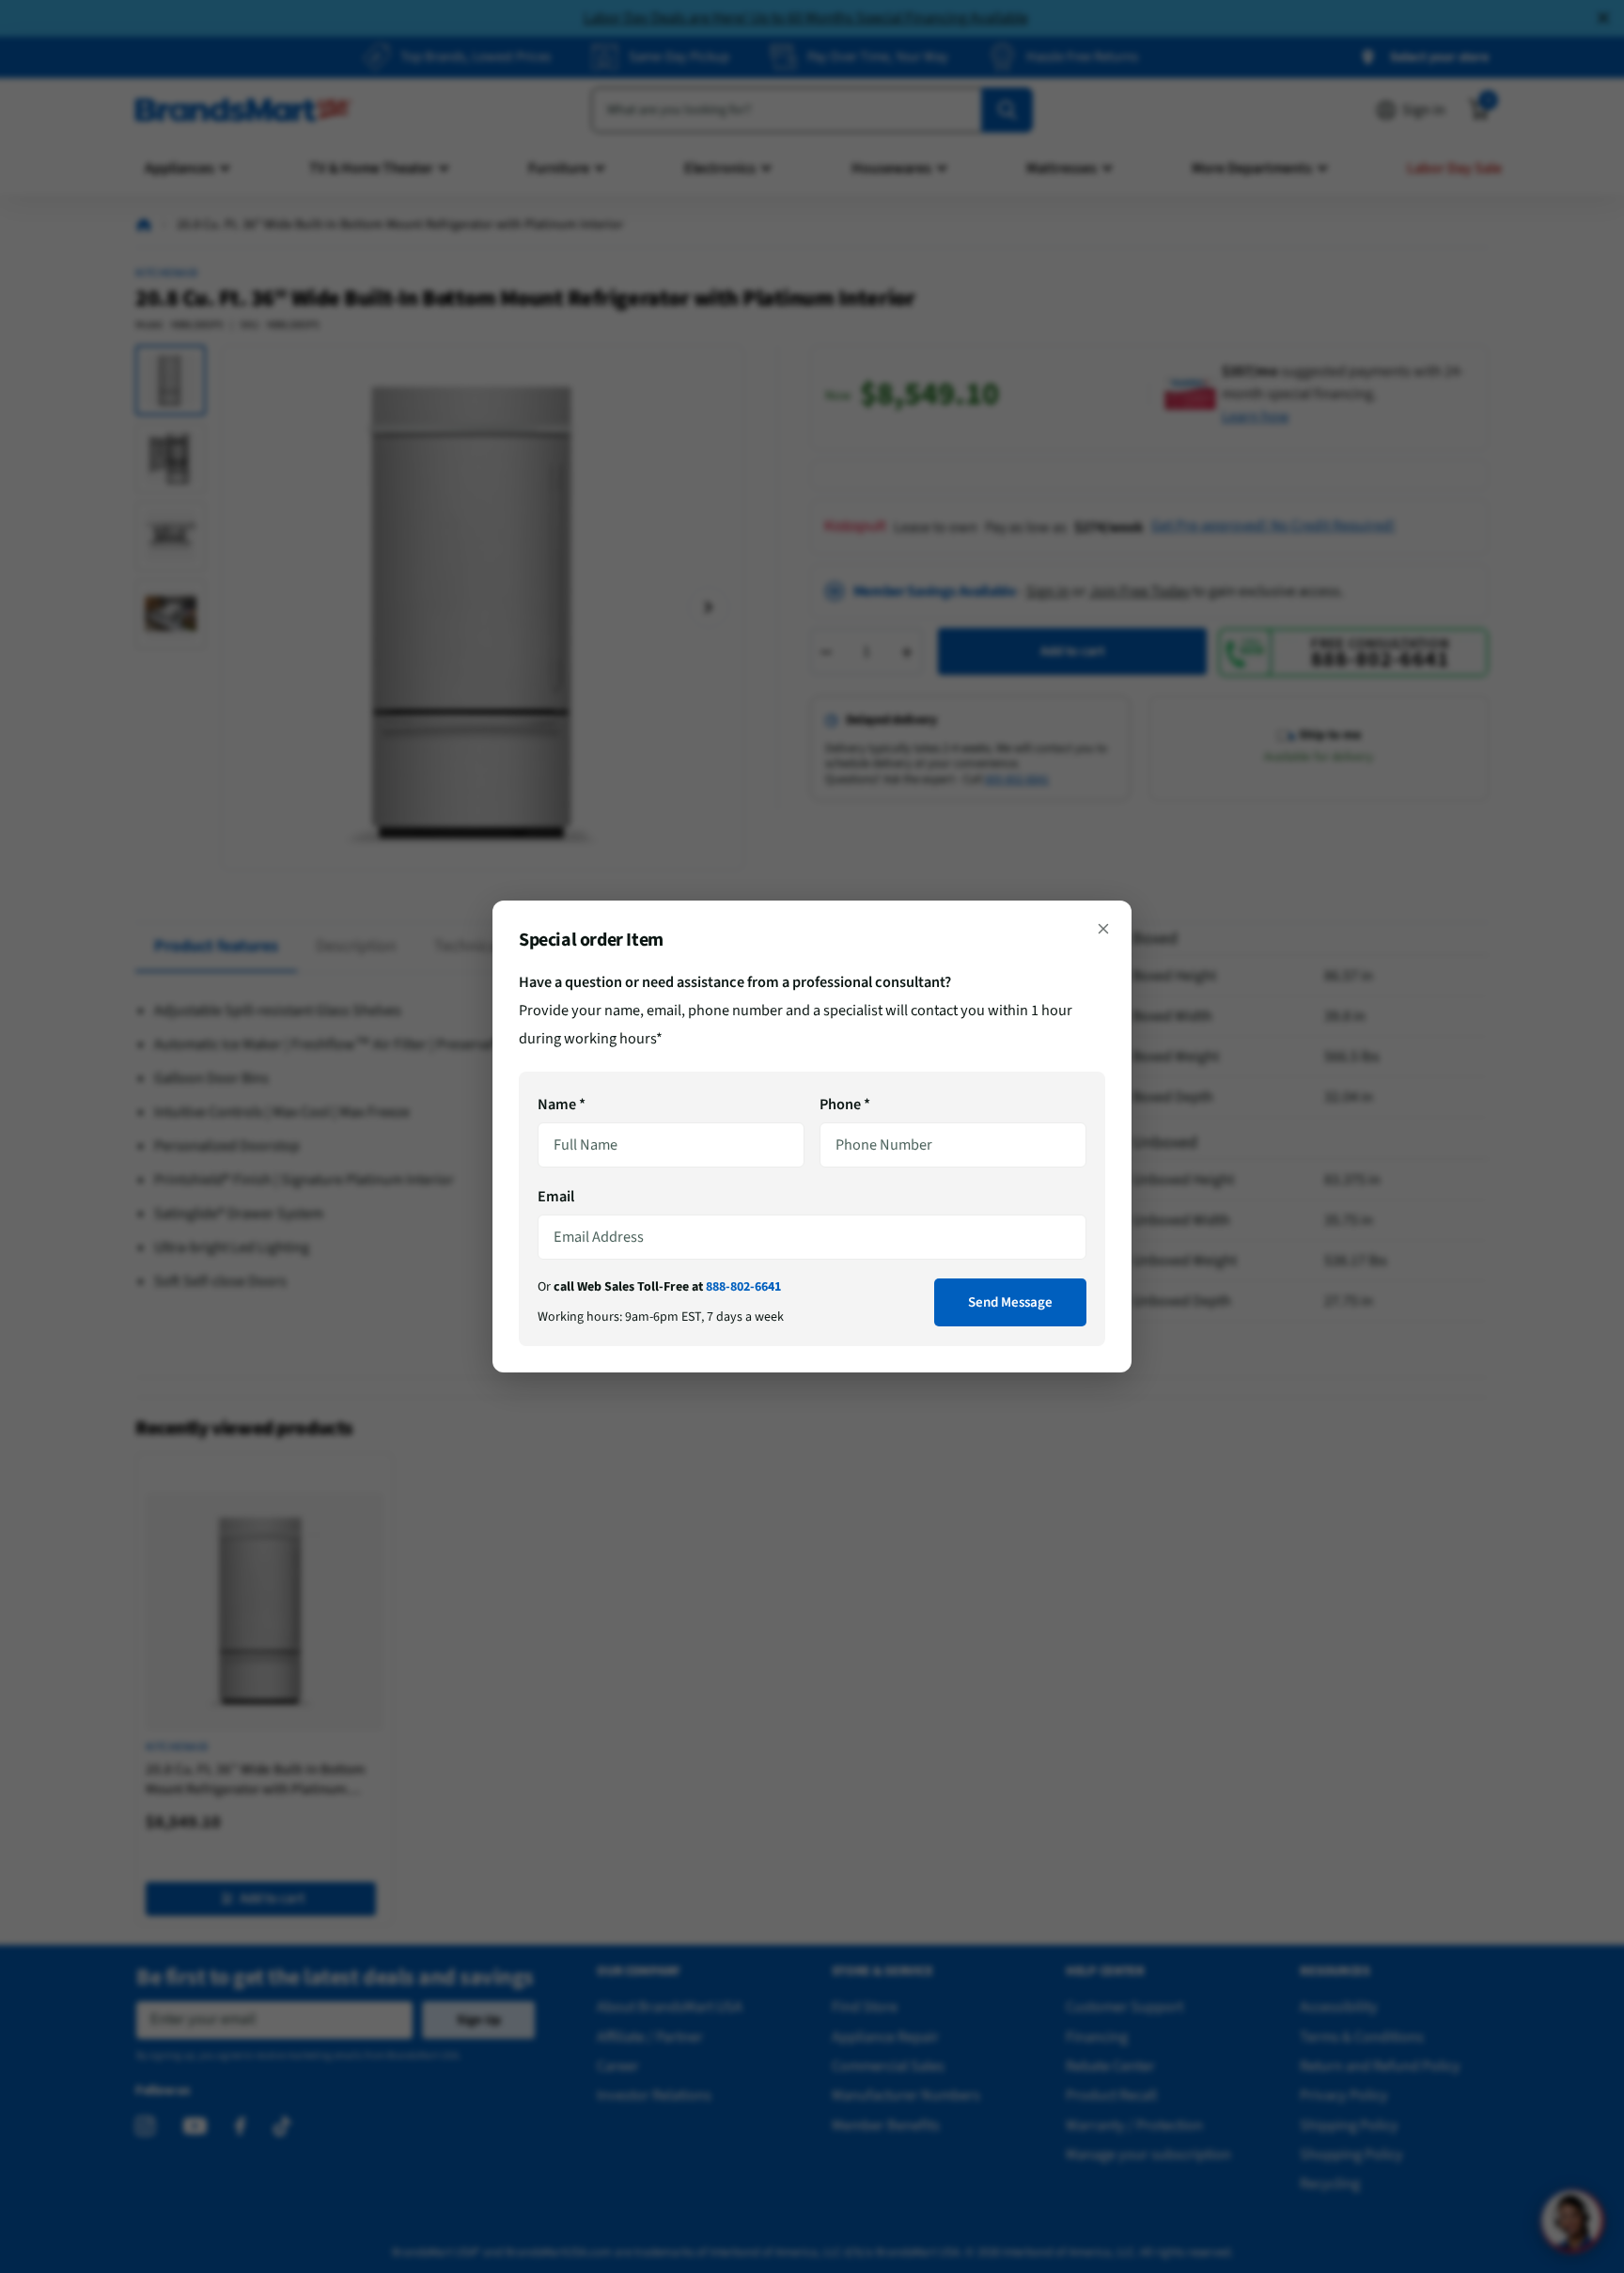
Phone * (845, 1104)
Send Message (1010, 1302)
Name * (562, 1104)
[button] (1103, 929)
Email (556, 1196)
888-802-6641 (743, 1287)
